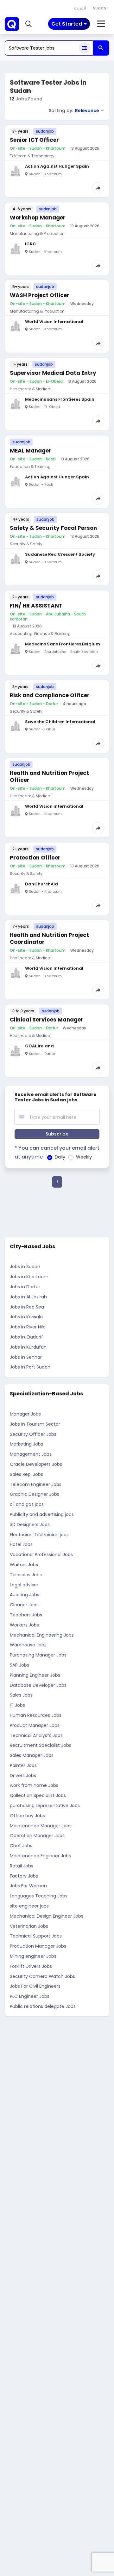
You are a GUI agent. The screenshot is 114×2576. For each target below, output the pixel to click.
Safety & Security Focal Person (53, 528)
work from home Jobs (34, 1785)
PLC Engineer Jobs (30, 1996)
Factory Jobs (24, 1876)
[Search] (101, 48)
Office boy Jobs (27, 1816)
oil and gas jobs (27, 1504)
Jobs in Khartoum (29, 1277)
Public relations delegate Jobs (43, 2006)
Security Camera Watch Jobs (42, 1976)
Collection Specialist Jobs (38, 1795)
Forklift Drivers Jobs (31, 1966)
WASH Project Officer (40, 295)
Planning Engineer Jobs (35, 1675)
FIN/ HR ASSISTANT (36, 606)
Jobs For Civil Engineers (35, 1986)
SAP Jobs (19, 1665)
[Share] (98, 188)
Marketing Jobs (26, 1444)
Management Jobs (31, 1454)
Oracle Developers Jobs (36, 1464)
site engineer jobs (29, 1906)
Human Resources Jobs (36, 1715)
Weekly (84, 1157)
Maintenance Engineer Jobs (40, 1856)
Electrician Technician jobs (39, 1535)
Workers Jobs (24, 1625)
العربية (80, 8)
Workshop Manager (38, 218)
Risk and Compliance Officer (50, 695)
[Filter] (85, 48)
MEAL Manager (31, 451)
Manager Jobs (25, 1414)
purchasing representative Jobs (45, 1806)
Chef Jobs (21, 1846)
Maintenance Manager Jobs (41, 1826)
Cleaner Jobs (24, 1605)
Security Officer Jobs (33, 1434)
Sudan (99, 8)
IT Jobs (17, 1705)
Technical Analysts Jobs (36, 1735)
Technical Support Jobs (36, 1936)
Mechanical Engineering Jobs (42, 1635)
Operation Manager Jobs (37, 1836)
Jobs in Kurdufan (28, 1347)
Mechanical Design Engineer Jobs (47, 1916)
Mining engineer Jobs (33, 1956)
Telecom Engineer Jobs (36, 1484)
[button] (28, 24)
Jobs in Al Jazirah (28, 1297)
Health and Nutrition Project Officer (49, 776)
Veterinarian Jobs (29, 1926)
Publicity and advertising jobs (42, 1514)
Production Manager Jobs (38, 1946)
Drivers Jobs (23, 1776)
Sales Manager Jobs (32, 1755)
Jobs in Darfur (25, 1287)
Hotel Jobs (21, 1544)
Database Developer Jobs (38, 1685)
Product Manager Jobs (35, 1725)
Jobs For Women (28, 1886)
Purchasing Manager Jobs (38, 1655)
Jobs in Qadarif (26, 1337)
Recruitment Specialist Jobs (41, 1745)
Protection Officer (35, 858)
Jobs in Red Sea (27, 1307)
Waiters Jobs (24, 1565)
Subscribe (57, 1134)
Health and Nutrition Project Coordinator (49, 938)
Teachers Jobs (26, 1615)
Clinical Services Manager (47, 1020)
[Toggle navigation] (101, 24)
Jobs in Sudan (25, 1267)
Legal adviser (24, 1585)
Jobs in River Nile (28, 1327)
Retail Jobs (22, 1866)
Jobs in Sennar (26, 1357)
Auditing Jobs (25, 1595)
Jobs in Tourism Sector (35, 1424)
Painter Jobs (23, 1765)
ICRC (31, 244)
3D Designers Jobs (30, 1525)
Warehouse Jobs (28, 1645)
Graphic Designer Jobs (35, 1494)
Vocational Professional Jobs (41, 1555)
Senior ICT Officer (34, 140)
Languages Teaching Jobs (39, 1896)
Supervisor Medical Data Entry (53, 373)
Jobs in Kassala (26, 1317)
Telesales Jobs (26, 1575)
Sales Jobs (21, 1695)
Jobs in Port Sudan (30, 1367)
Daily (60, 1157)
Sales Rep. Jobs (26, 1474)
